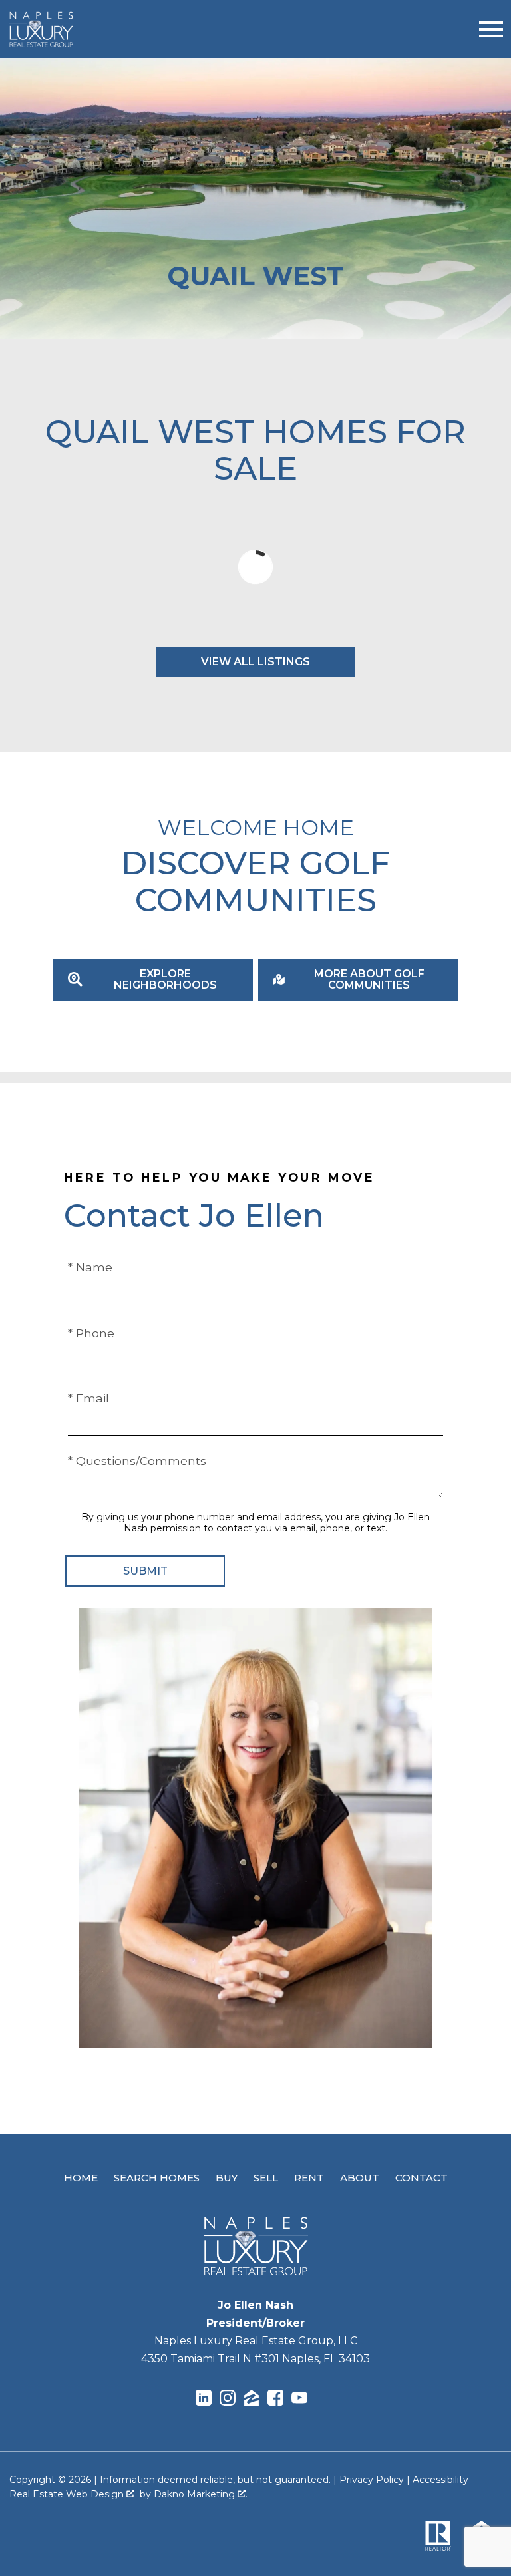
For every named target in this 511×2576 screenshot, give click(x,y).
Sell (266, 2178)
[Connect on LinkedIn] (204, 2400)
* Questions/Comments (137, 1461)
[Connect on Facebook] (275, 2400)
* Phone (91, 1333)
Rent (309, 2178)
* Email (88, 1398)
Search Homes (157, 2178)
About (360, 2178)
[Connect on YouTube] (299, 2400)
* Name (90, 1267)
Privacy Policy (372, 2480)
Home (81, 2178)
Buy (227, 2178)
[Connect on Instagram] (228, 2400)
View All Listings (255, 662)
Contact (422, 2178)
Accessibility (440, 2480)
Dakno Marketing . (201, 2494)
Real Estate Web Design (68, 2494)
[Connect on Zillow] (252, 2400)
